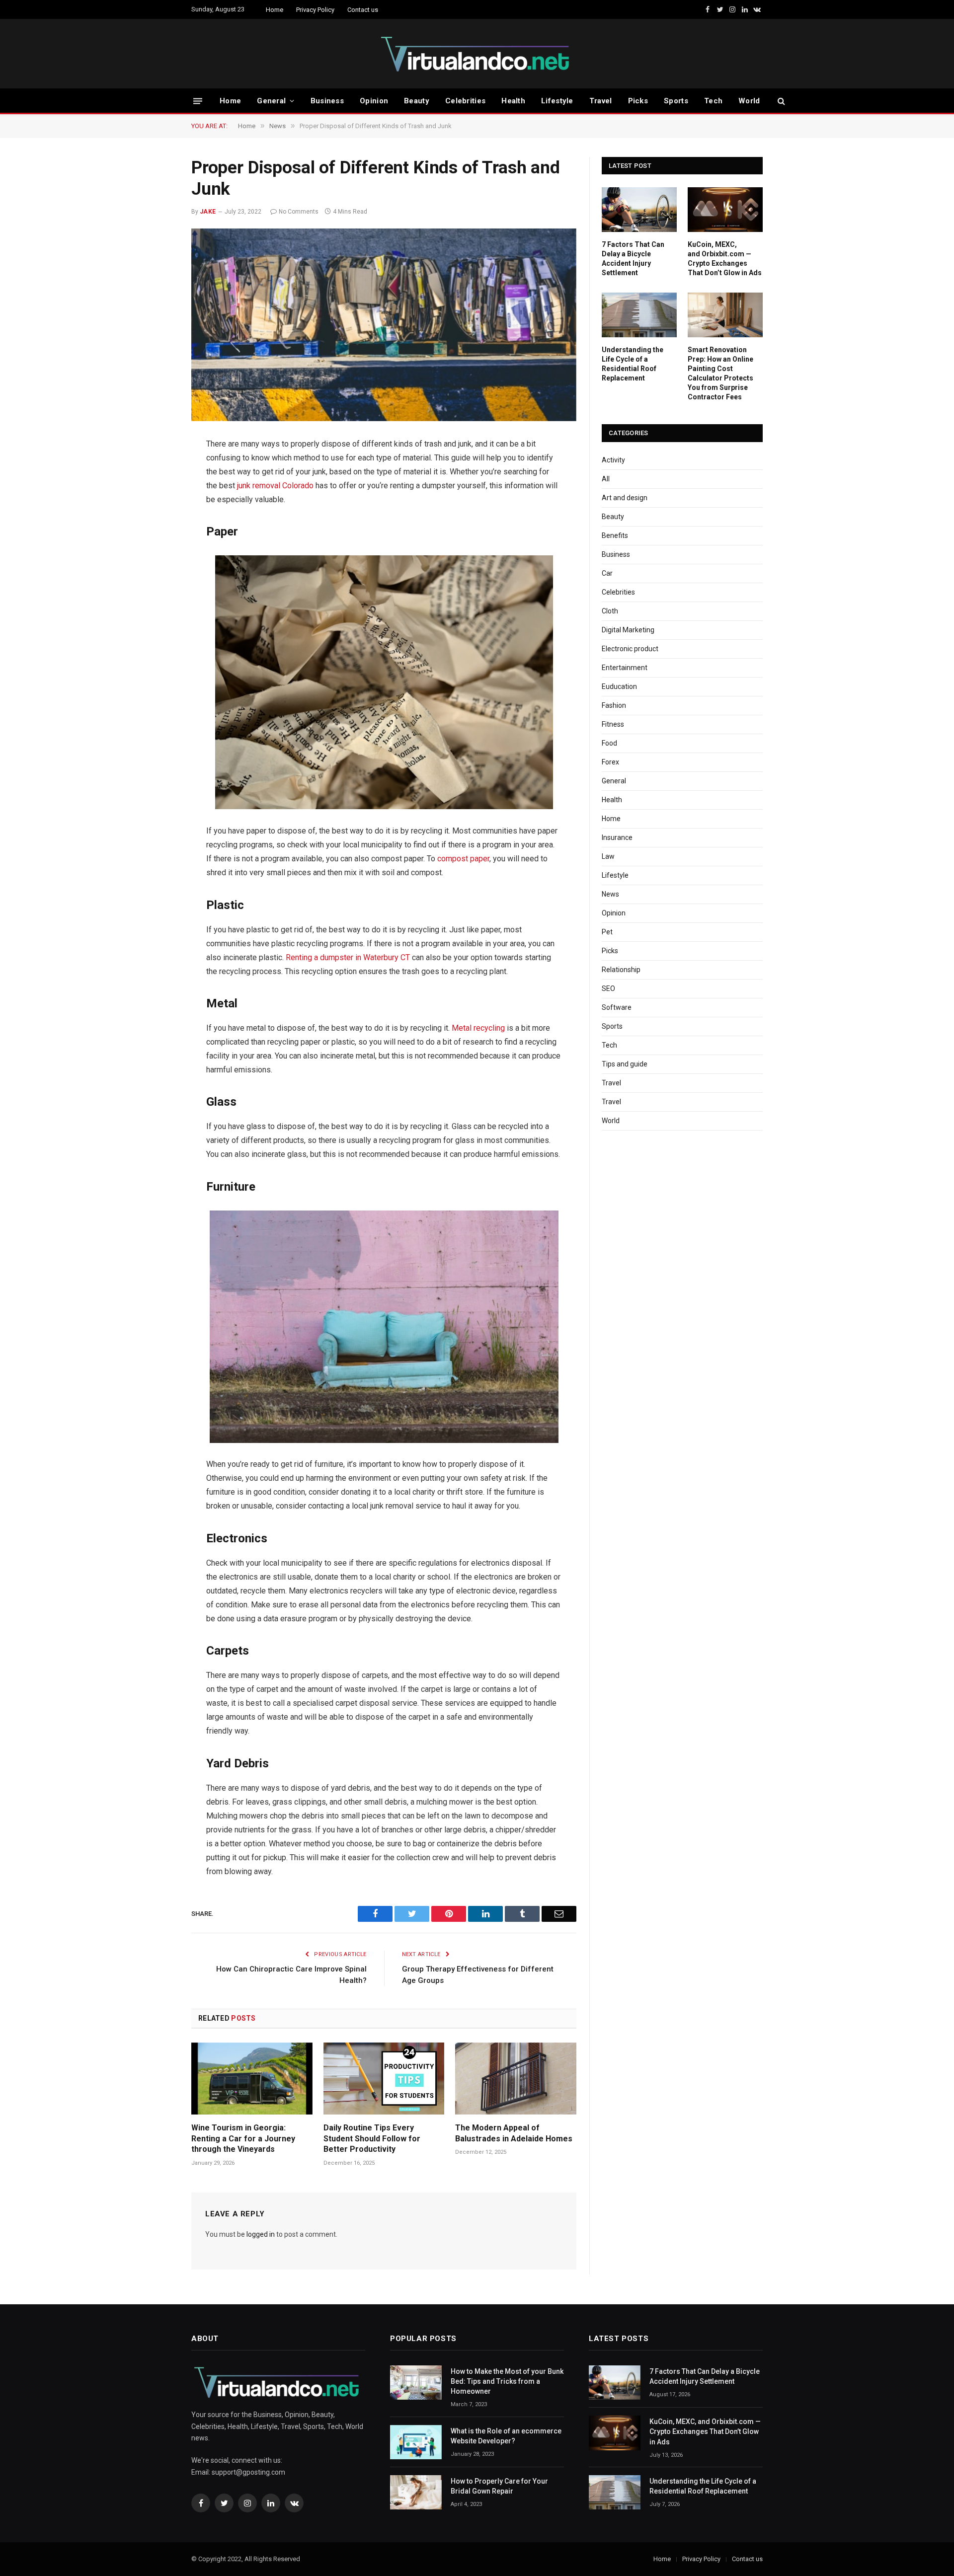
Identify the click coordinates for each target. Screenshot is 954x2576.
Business (327, 101)
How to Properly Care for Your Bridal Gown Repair (499, 2486)
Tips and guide (625, 1064)
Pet (607, 932)
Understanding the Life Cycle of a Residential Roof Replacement (633, 364)
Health (513, 101)
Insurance (617, 837)
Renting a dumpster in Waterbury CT (348, 957)
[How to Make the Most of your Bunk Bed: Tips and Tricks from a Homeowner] (416, 2383)
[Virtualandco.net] (477, 54)
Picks (638, 101)
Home (275, 10)
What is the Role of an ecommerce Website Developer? (506, 2436)
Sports (676, 101)
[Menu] (198, 101)
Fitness (613, 724)
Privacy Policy (315, 10)
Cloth (610, 611)
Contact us (363, 10)
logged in (261, 2234)
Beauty (417, 101)
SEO (608, 988)
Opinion (374, 101)
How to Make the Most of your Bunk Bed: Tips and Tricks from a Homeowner (507, 2381)
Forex (610, 762)
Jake (208, 212)
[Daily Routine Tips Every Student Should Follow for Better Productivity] (384, 2079)
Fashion (614, 705)
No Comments (299, 212)
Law (608, 856)
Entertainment (625, 668)
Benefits (615, 535)
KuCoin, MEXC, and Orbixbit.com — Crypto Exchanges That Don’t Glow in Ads (725, 259)
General (271, 101)
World (749, 101)
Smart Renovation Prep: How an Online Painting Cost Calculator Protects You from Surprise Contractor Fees (720, 373)
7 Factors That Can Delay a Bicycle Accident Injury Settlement (633, 259)
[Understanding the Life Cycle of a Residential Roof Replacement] (639, 315)
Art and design (625, 498)
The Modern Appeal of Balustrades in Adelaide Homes (514, 2133)
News (610, 894)
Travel (601, 101)
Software (617, 1007)
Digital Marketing (628, 630)
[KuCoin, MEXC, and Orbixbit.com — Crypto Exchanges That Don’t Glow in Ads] (725, 210)
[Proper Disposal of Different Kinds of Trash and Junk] (384, 325)
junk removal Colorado (275, 486)
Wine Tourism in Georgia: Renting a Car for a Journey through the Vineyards (243, 2139)
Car (607, 573)
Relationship (621, 970)
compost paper (463, 859)
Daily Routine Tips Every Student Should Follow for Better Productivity (372, 2139)
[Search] (780, 101)
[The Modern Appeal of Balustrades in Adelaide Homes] (516, 2079)
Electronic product (630, 649)
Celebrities (465, 101)
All (606, 479)
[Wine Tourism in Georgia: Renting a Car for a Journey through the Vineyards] (252, 2079)
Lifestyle (557, 101)
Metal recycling (478, 1028)
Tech (713, 101)
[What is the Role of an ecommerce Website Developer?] (416, 2442)
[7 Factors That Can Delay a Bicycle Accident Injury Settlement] (639, 210)
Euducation (619, 686)
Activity (613, 460)
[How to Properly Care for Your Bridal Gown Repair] (416, 2492)
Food (609, 743)
